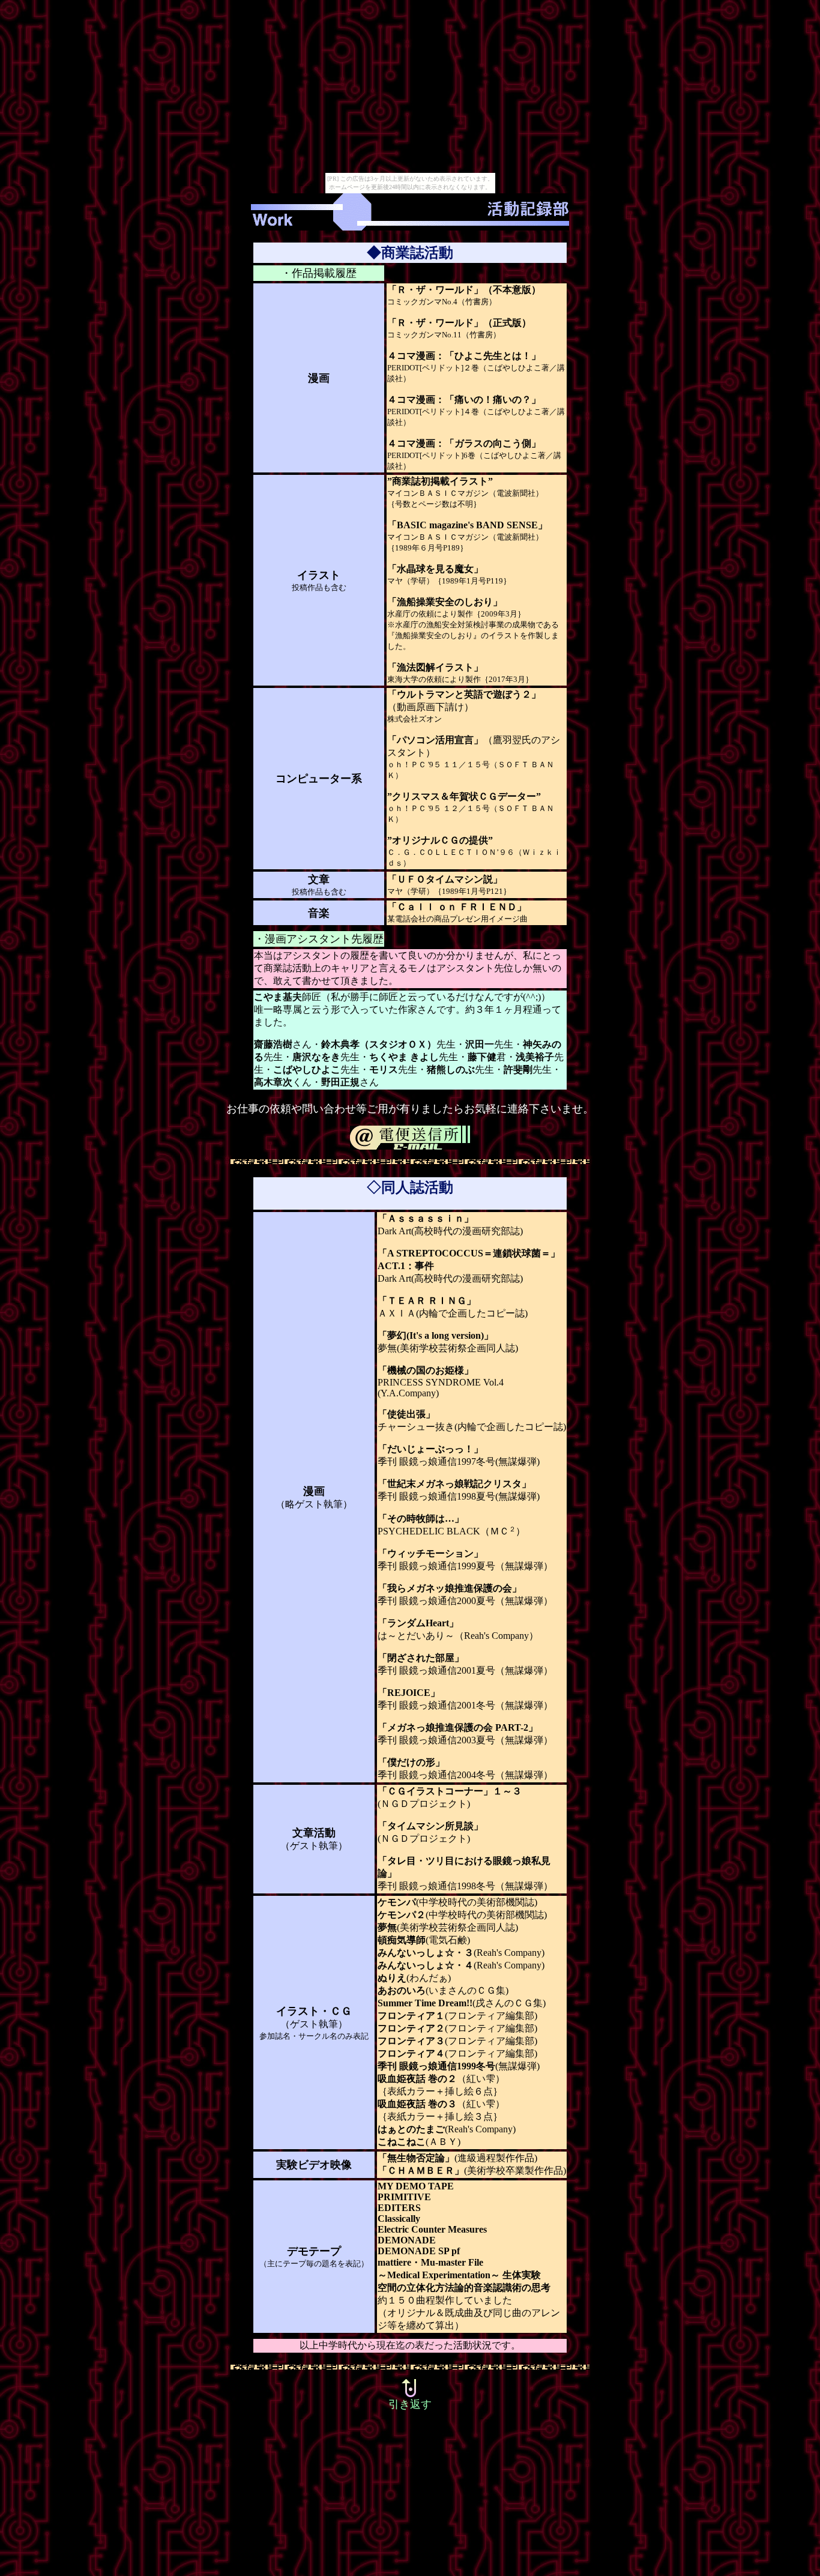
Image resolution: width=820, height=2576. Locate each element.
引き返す (410, 2404)
